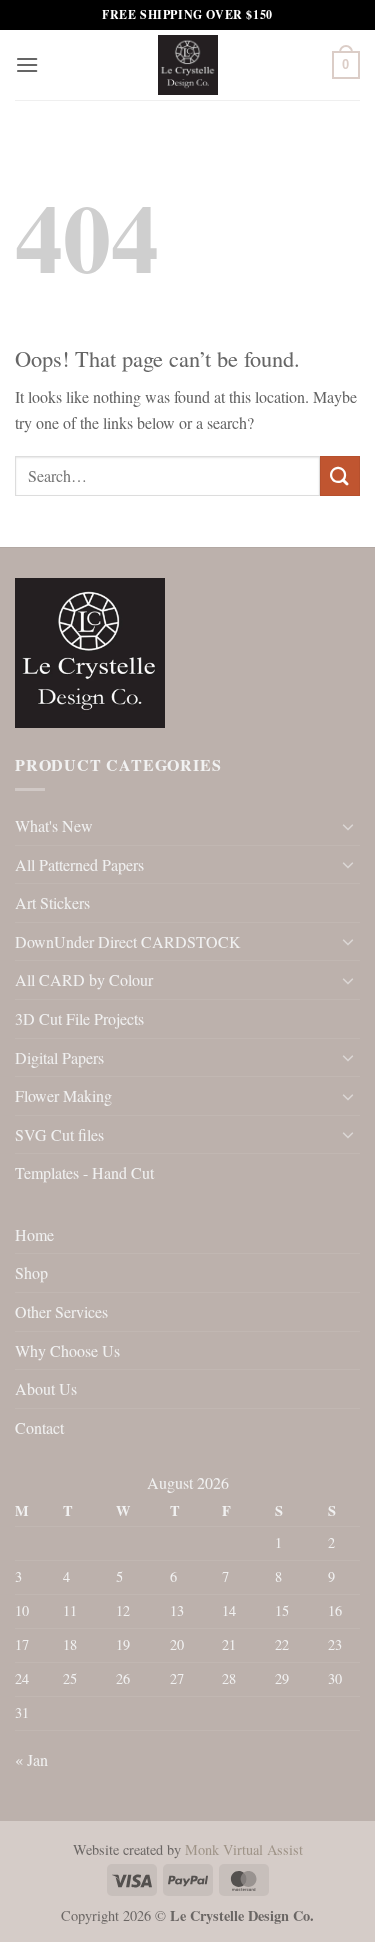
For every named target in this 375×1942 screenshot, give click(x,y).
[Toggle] (348, 826)
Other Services (61, 1311)
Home (34, 1234)
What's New (54, 825)
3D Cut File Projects (79, 1018)
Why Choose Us (67, 1350)
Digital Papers (59, 1057)
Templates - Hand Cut (84, 1172)
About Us (46, 1388)
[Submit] (340, 475)
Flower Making (63, 1095)
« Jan (31, 1759)
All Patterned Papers (79, 864)
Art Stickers (52, 902)
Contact (39, 1427)
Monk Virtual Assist (244, 1849)
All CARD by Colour (84, 979)
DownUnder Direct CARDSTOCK (128, 941)
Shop (31, 1272)
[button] (27, 64)
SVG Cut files (59, 1134)
